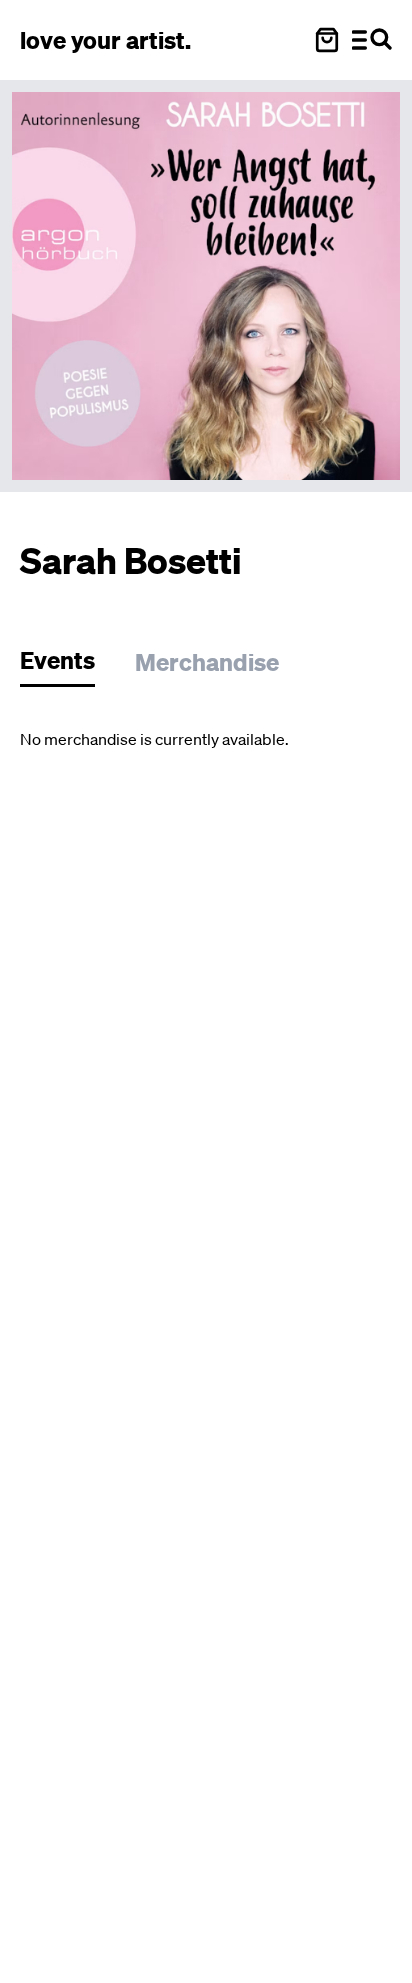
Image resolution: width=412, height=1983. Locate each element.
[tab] (67, 665)
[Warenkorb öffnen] (327, 40)
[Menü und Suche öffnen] (372, 40)
